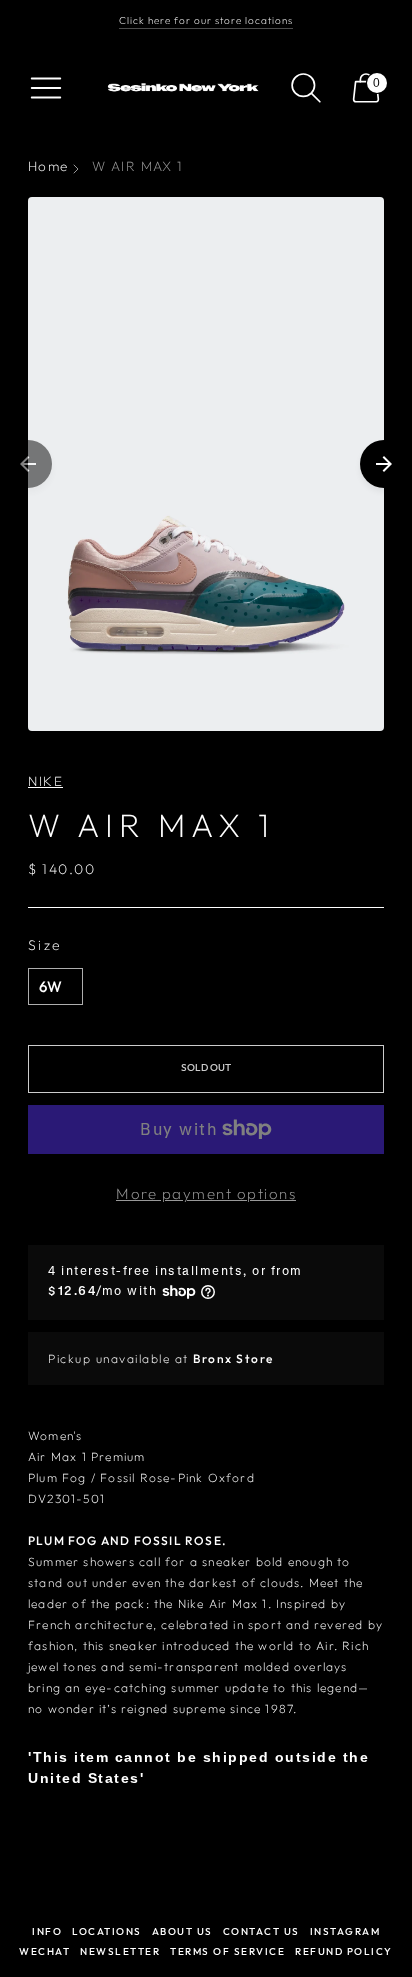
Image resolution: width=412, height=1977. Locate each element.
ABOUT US (182, 1931)
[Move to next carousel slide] (384, 464)
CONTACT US (261, 1931)
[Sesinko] (185, 87)
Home (48, 166)
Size (45, 945)
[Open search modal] (306, 88)
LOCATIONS (107, 1931)
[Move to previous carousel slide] (28, 464)
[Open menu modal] (46, 88)
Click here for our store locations (206, 20)
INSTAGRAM (345, 1931)
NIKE (45, 781)
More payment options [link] (206, 1193)
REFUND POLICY (344, 1951)
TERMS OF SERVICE (227, 1951)
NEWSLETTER (120, 1951)
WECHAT (44, 1951)
